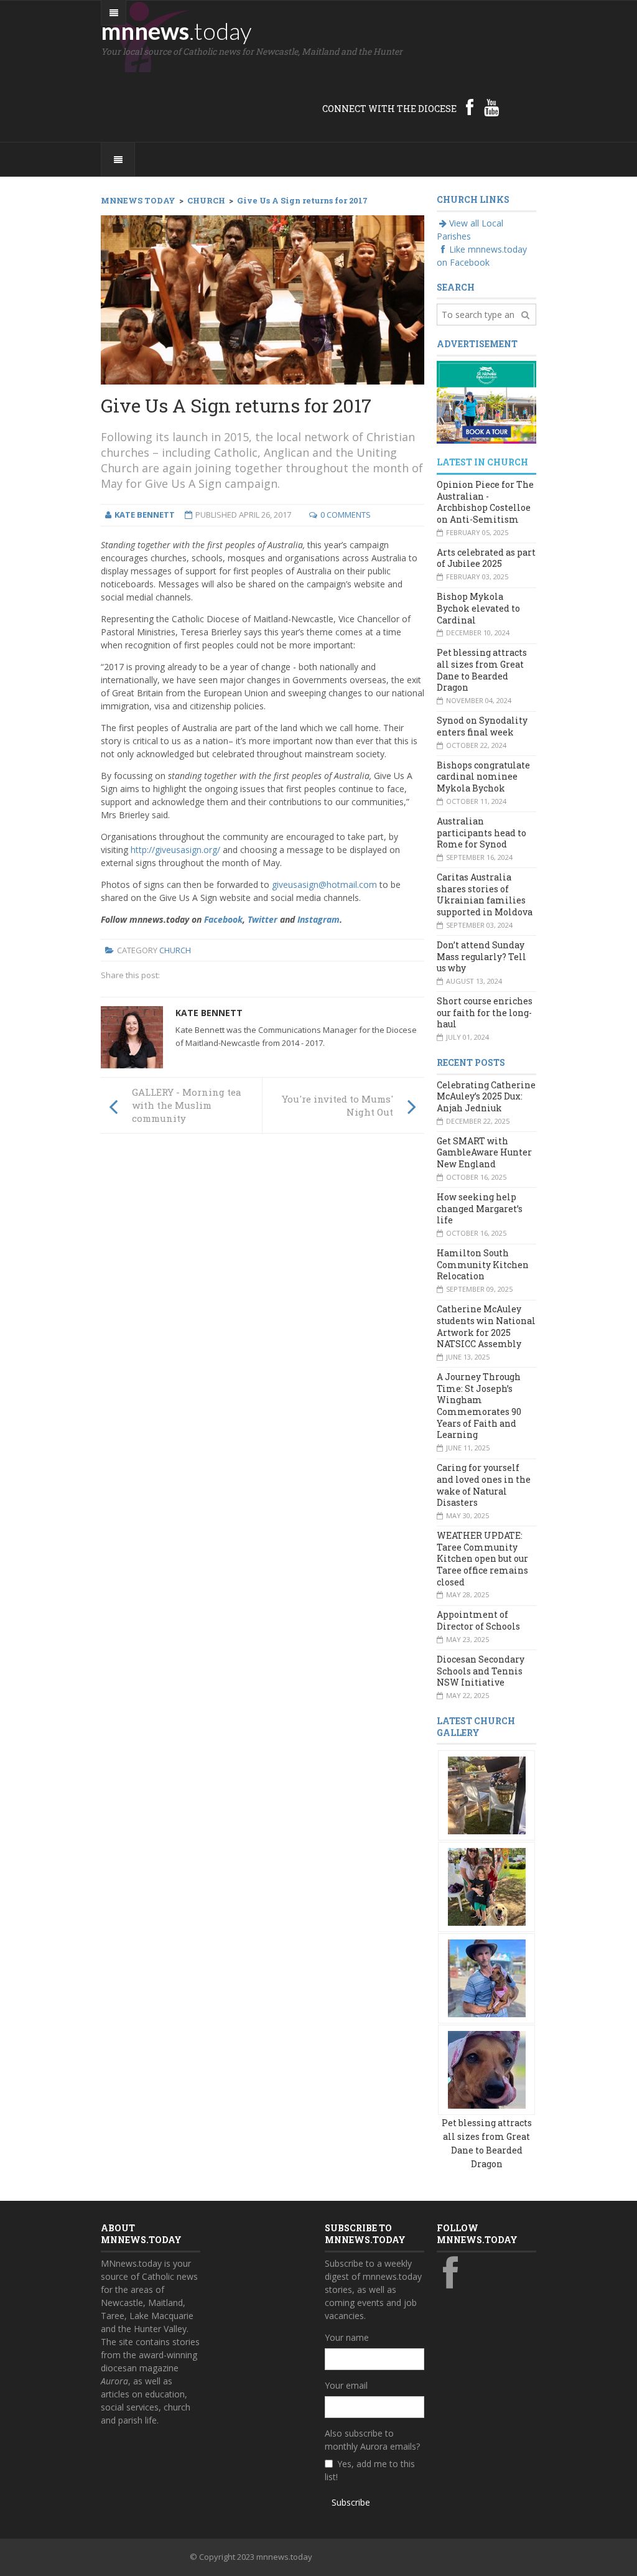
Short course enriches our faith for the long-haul (485, 1012)
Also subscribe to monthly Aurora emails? (372, 2440)
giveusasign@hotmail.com (324, 884)
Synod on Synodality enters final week (482, 726)
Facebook (223, 919)
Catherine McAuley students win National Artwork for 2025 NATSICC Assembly (486, 1326)
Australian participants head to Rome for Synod (481, 833)
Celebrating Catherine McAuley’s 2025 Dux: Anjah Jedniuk (486, 1096)
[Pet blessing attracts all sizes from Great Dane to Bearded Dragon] (487, 1795)
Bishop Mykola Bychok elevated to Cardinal (478, 608)
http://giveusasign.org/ (175, 850)
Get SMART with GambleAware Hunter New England (484, 1152)
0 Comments (346, 515)
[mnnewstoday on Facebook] (470, 107)
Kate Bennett (209, 1013)
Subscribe (351, 2502)
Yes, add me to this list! (370, 2470)
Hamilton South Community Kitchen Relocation (483, 1264)
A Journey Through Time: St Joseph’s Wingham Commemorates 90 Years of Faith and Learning (479, 1406)
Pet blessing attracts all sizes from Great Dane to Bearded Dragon (482, 670)
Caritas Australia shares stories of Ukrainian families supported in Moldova (485, 894)
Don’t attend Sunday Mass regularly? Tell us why (481, 956)
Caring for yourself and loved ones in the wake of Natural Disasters (484, 1485)
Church (175, 950)
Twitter (263, 919)
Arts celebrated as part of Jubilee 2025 (486, 558)
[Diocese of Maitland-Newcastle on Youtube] (491, 107)
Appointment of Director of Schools (478, 1620)
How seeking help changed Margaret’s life (480, 1208)
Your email (346, 2385)
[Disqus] (263, 1315)
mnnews (176, 30)
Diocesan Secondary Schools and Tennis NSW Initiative (481, 1671)
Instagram (318, 919)
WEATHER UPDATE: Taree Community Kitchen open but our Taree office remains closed (482, 1559)
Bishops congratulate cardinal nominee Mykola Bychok (483, 777)
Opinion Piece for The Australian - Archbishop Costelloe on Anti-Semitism (485, 502)
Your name (347, 2337)
